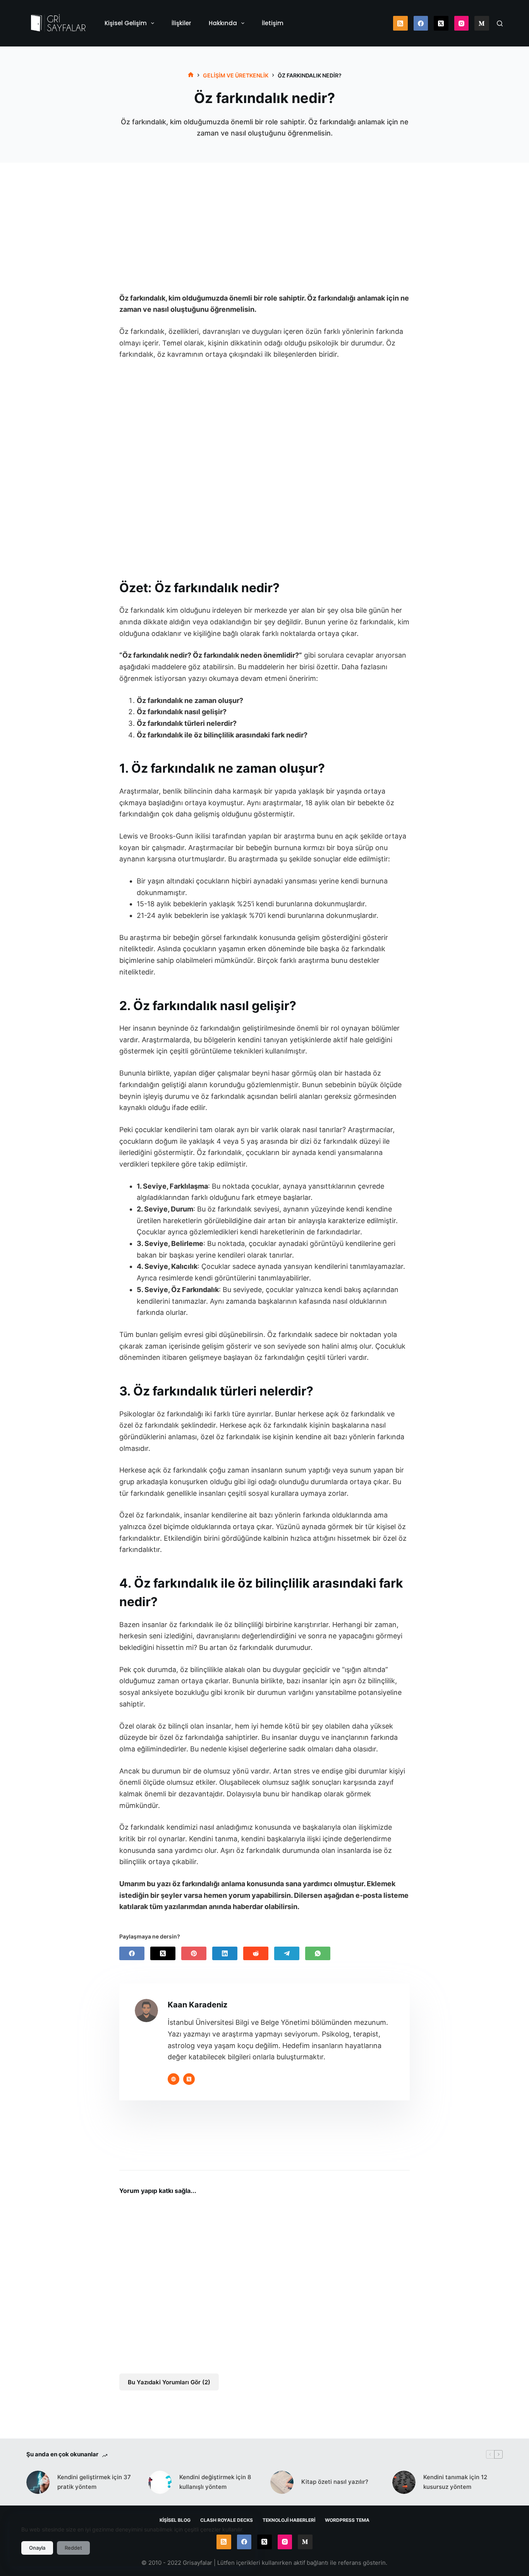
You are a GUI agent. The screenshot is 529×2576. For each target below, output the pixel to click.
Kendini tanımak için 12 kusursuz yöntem (455, 2482)
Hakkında (223, 23)
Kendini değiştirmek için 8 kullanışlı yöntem (215, 2482)
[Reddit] (256, 1953)
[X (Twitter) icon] (189, 2079)
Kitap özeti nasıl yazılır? (335, 2482)
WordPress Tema (347, 2520)
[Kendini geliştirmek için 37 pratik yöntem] (38, 2482)
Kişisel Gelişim (126, 23)
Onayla (37, 2548)
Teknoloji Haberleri (289, 2520)
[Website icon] (173, 2079)
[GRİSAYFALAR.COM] (191, 75)
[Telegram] (287, 1953)
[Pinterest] (194, 1953)
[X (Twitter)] (441, 23)
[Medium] (482, 23)
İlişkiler (181, 23)
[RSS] (400, 23)
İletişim (273, 23)
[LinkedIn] (225, 1953)
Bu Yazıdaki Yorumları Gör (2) (169, 2382)
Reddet (73, 2548)
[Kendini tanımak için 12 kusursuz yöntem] (404, 2482)
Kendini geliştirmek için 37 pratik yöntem (94, 2482)
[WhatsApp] (318, 1953)
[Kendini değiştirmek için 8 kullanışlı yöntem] (160, 2482)
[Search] (500, 23)
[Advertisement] (264, 214)
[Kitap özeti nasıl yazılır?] (282, 2482)
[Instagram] (462, 23)
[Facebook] (421, 23)
